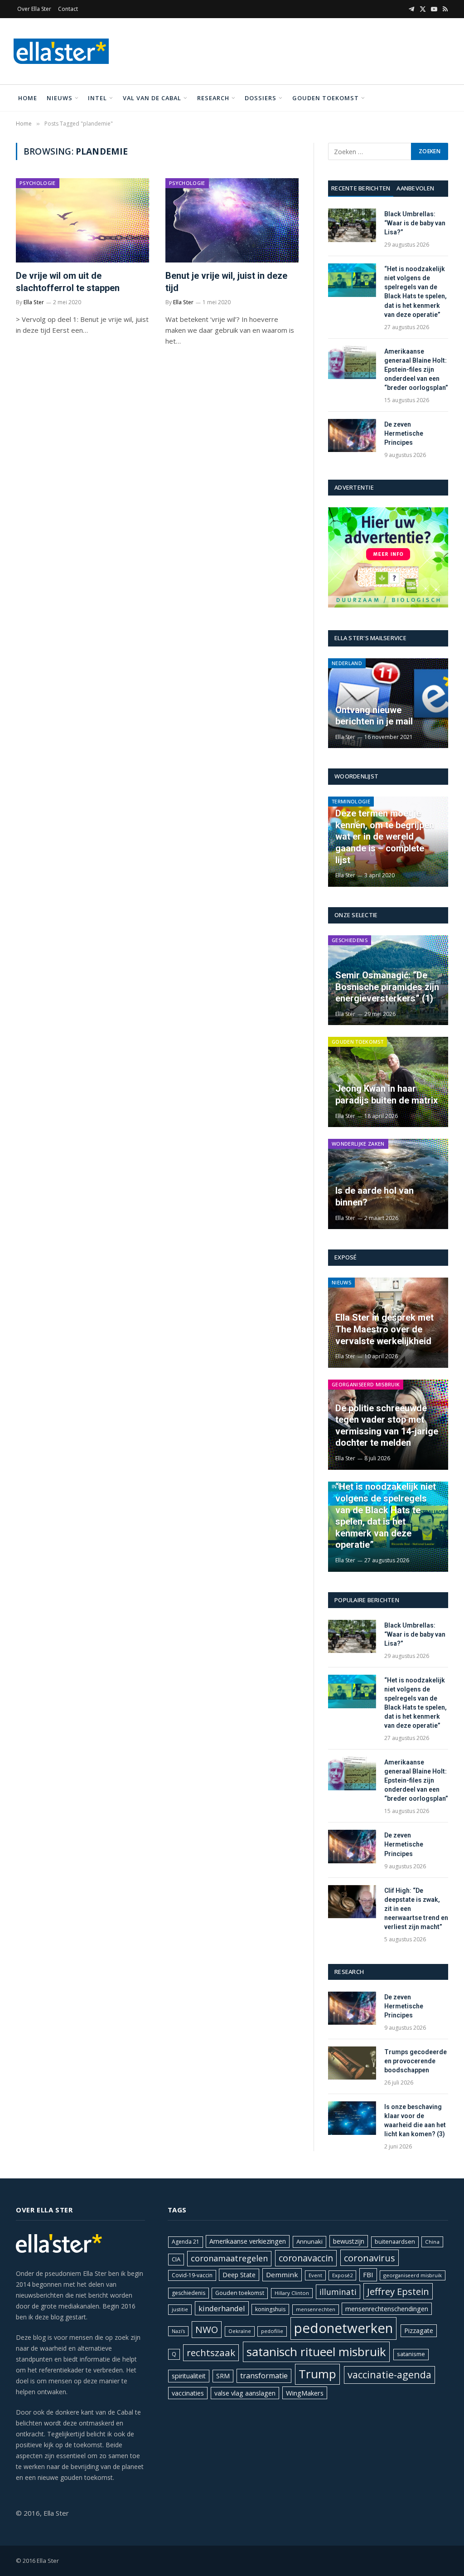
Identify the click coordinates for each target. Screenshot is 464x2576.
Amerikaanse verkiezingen (248, 2241)
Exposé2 (342, 2275)
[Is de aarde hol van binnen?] (388, 1184)
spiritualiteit (189, 2376)
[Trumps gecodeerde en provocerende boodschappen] (352, 2063)
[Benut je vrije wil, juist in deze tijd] (232, 220)
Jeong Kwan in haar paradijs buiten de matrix (387, 1094)
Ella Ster (34, 302)
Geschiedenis (350, 940)
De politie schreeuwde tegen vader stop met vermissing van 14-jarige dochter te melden (387, 1426)
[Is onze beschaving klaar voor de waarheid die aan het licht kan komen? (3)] (352, 2118)
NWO (207, 2329)
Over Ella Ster (34, 9)
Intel (97, 98)
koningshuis (270, 2309)
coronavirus (370, 2258)
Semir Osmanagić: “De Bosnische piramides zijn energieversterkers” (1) (387, 987)
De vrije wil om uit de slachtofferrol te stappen (68, 282)
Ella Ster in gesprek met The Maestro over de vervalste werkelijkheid (384, 1329)
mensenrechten (316, 2309)
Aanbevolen (415, 188)
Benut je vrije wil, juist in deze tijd (226, 282)
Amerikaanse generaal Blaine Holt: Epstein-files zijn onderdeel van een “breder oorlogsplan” (416, 369)
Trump (317, 2374)
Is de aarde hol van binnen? (375, 1196)
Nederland (347, 663)
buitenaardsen (395, 2242)
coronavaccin (306, 2258)
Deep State (239, 2275)
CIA (176, 2259)
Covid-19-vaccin (192, 2275)
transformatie (264, 2376)
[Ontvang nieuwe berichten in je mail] (388, 703)
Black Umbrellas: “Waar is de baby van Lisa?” (415, 223)
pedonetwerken (343, 2328)
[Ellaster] (61, 51)
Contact (68, 9)
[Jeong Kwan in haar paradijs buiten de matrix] (388, 1082)
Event (315, 2275)
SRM (223, 2376)
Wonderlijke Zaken (358, 1144)
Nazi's (178, 2331)
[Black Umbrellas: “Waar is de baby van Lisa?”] (352, 225)
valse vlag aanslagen (245, 2393)
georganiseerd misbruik (413, 2275)
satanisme (411, 2354)
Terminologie (351, 801)
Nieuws (60, 98)
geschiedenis (188, 2293)
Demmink (282, 2275)
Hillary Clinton (292, 2293)
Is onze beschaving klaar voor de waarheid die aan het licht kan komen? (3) (415, 2120)
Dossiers (261, 98)
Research (213, 98)
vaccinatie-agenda (389, 2374)
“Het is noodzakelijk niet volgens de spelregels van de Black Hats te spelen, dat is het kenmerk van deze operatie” (416, 292)
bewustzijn (349, 2241)
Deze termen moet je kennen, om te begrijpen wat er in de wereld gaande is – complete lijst (385, 836)
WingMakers (305, 2393)
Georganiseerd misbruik (366, 1384)
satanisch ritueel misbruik (316, 2352)
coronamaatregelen (229, 2258)
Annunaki (309, 2241)
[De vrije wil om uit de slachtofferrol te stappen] (82, 220)
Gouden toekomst (326, 98)
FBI (368, 2275)
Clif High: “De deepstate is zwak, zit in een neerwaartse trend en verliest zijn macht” (416, 1909)
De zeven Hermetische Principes (404, 433)
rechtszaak (211, 2352)
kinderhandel (222, 2308)
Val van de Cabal (152, 98)
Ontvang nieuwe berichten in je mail (374, 716)
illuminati (338, 2292)
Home (28, 98)
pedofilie (272, 2331)
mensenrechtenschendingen (387, 2309)
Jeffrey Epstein (398, 2291)
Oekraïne (240, 2331)
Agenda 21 (186, 2242)
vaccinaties (188, 2393)
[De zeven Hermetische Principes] (352, 435)
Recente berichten (361, 188)
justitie (180, 2309)
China (432, 2242)
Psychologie (38, 183)
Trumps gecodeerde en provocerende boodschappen (416, 2061)
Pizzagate (419, 2331)
